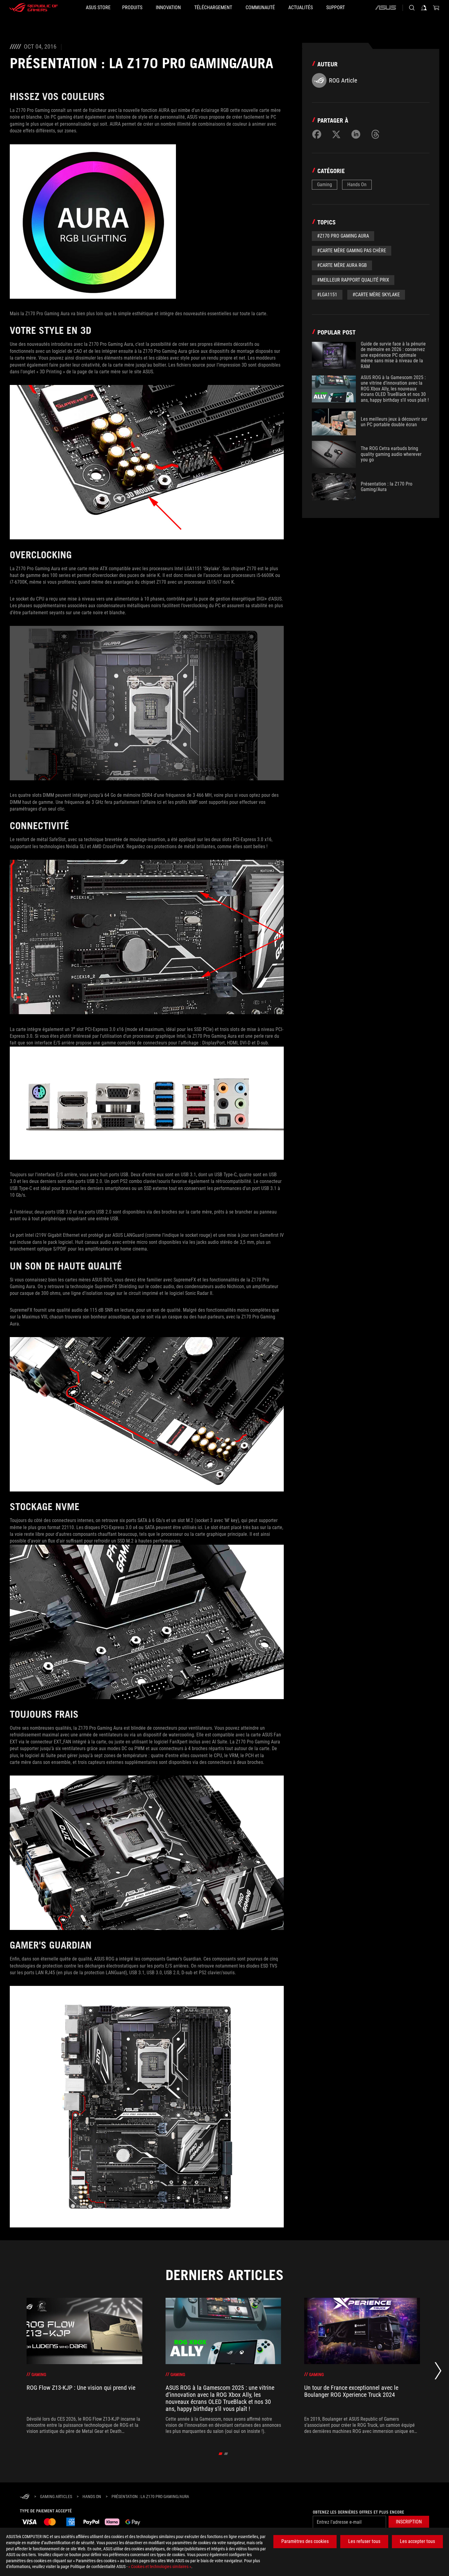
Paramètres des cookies (305, 2541)
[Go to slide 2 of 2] (226, 2454)
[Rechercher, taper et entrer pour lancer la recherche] (412, 8)
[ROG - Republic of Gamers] (34, 8)
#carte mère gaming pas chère (352, 251)
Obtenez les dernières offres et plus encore (358, 2512)
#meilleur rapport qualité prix (353, 280)
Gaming (325, 185)
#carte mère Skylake (376, 295)
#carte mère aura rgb (342, 265)
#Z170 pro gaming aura (343, 236)
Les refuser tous (364, 2541)
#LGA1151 (327, 295)
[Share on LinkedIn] (356, 134)
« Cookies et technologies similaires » (160, 2567)
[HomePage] (25, 2497)
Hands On (357, 185)
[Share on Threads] (375, 134)
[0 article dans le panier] (436, 8)
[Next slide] (438, 2372)
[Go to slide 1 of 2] (221, 2454)
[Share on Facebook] (317, 134)
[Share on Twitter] (336, 134)
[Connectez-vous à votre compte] (424, 8)
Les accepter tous (417, 2541)
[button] (409, 2522)
